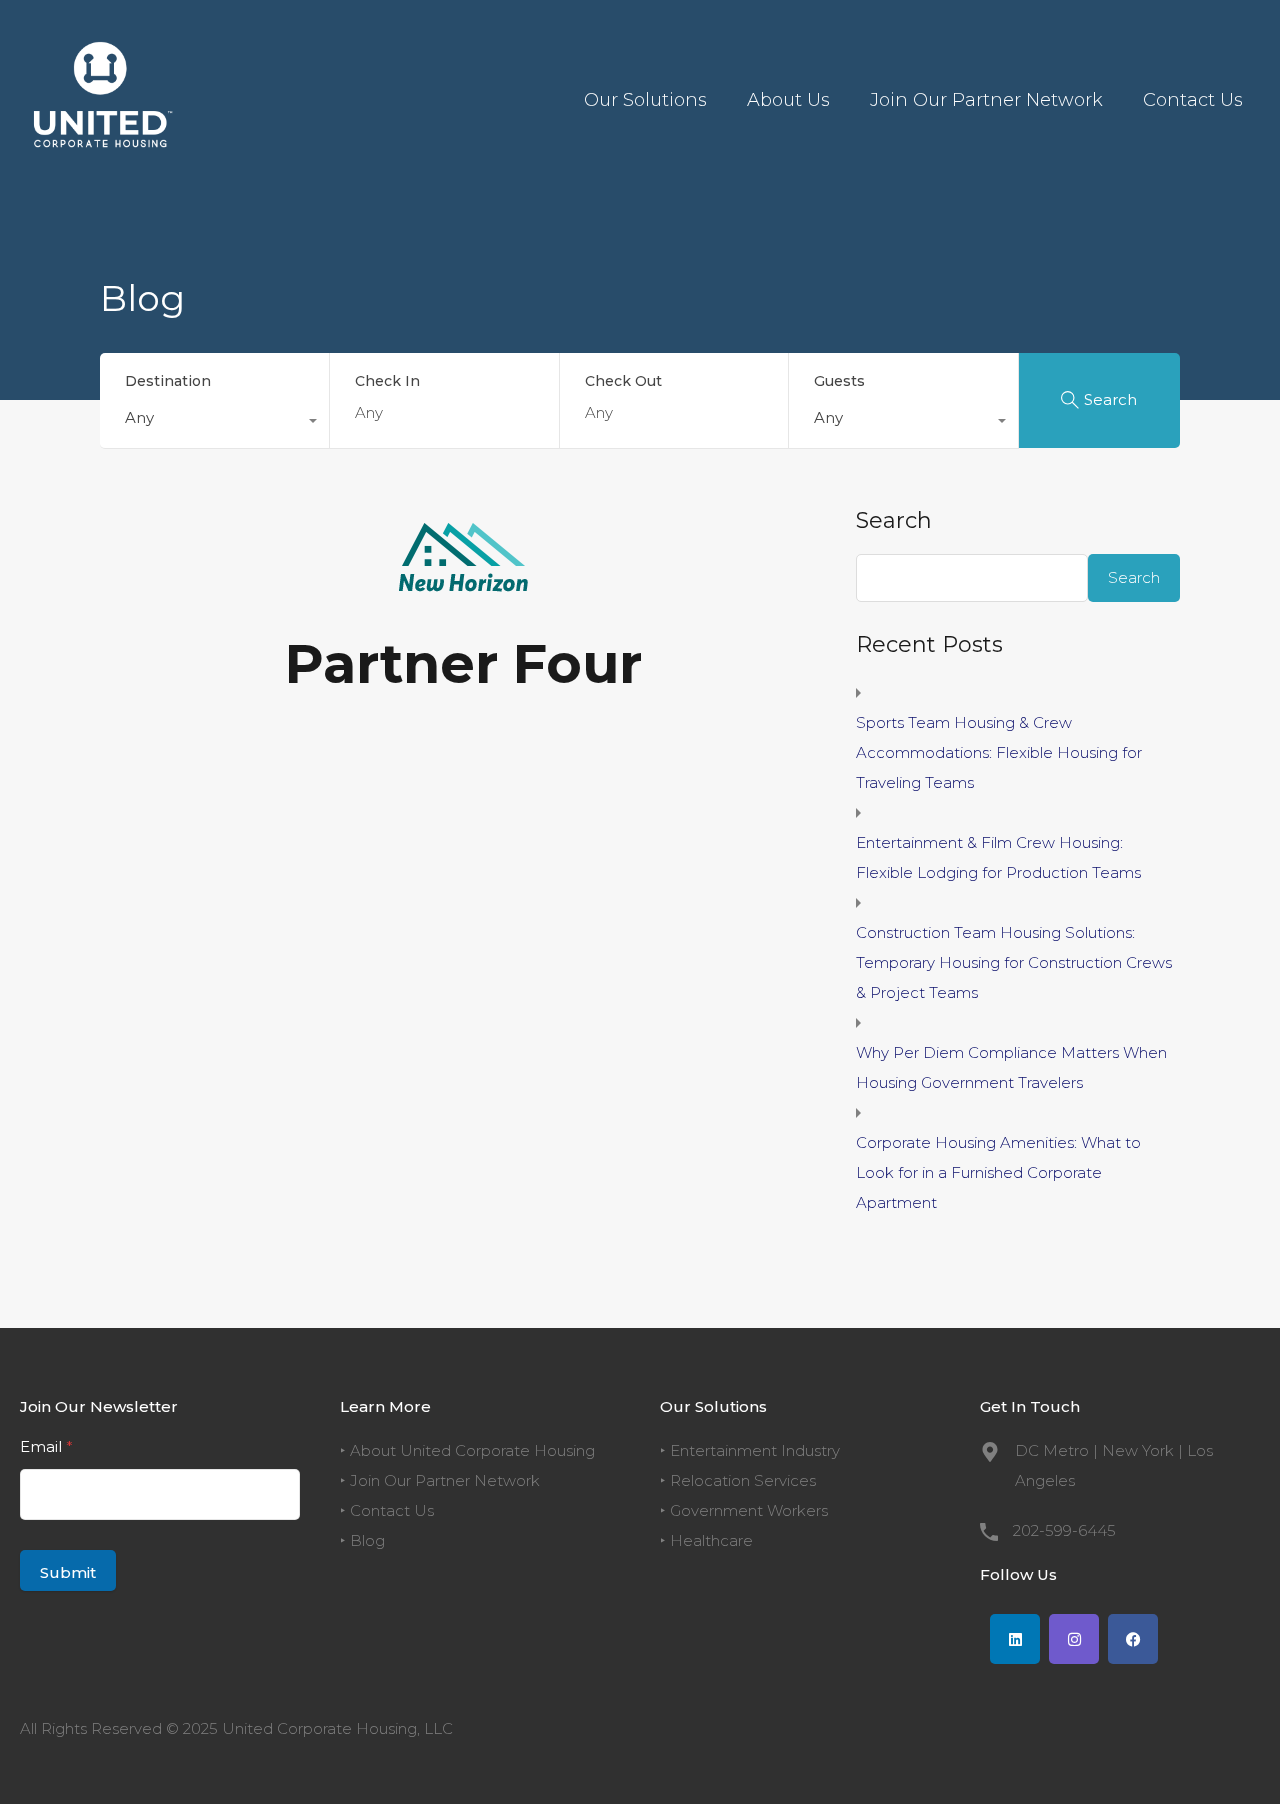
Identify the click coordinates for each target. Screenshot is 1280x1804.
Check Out (623, 381)
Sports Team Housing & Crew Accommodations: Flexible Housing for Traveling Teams (999, 752)
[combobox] (214, 423)
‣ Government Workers (744, 1510)
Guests (839, 381)
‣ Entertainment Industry (750, 1450)
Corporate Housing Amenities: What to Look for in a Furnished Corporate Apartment (998, 1172)
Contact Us (1193, 100)
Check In (387, 381)
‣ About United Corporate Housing (467, 1450)
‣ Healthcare (706, 1540)
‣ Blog (362, 1540)
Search (894, 521)
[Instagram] (1074, 1639)
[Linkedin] (1015, 1639)
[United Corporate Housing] (100, 170)
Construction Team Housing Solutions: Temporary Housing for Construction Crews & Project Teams (1014, 962)
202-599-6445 (1064, 1530)
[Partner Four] (463, 582)
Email (46, 1446)
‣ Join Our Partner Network (440, 1480)
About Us (788, 100)
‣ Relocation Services (738, 1480)
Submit (68, 1572)
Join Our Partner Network (986, 100)
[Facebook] (1133, 1639)
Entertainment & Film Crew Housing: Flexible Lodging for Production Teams (998, 857)
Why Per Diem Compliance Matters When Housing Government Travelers (1011, 1067)
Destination (168, 381)
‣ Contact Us (387, 1510)
